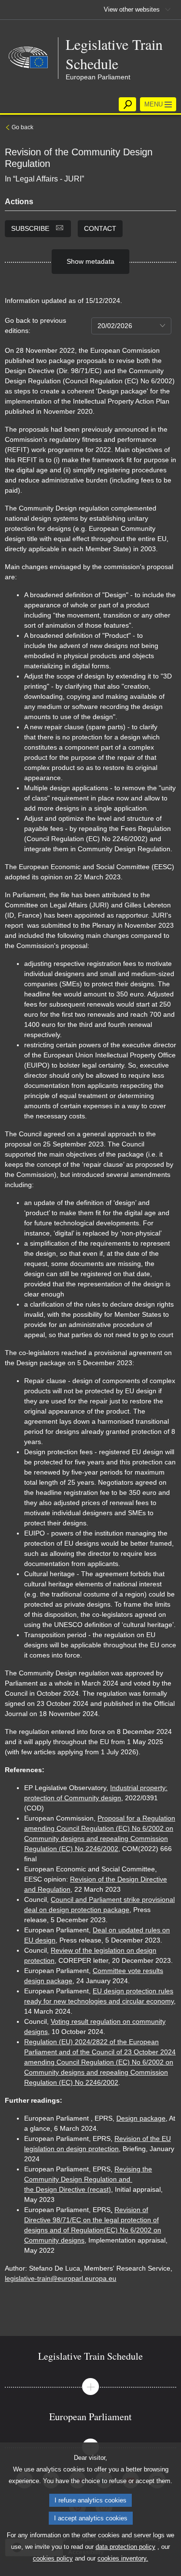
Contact (100, 228)
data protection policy (125, 2547)
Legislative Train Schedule (114, 54)
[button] (90, 2387)
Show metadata (90, 261)
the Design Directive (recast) (68, 2189)
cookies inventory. (123, 2558)
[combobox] (131, 326)
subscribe (31, 228)
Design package (141, 2118)
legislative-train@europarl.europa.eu (61, 2278)
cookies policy (53, 2558)
